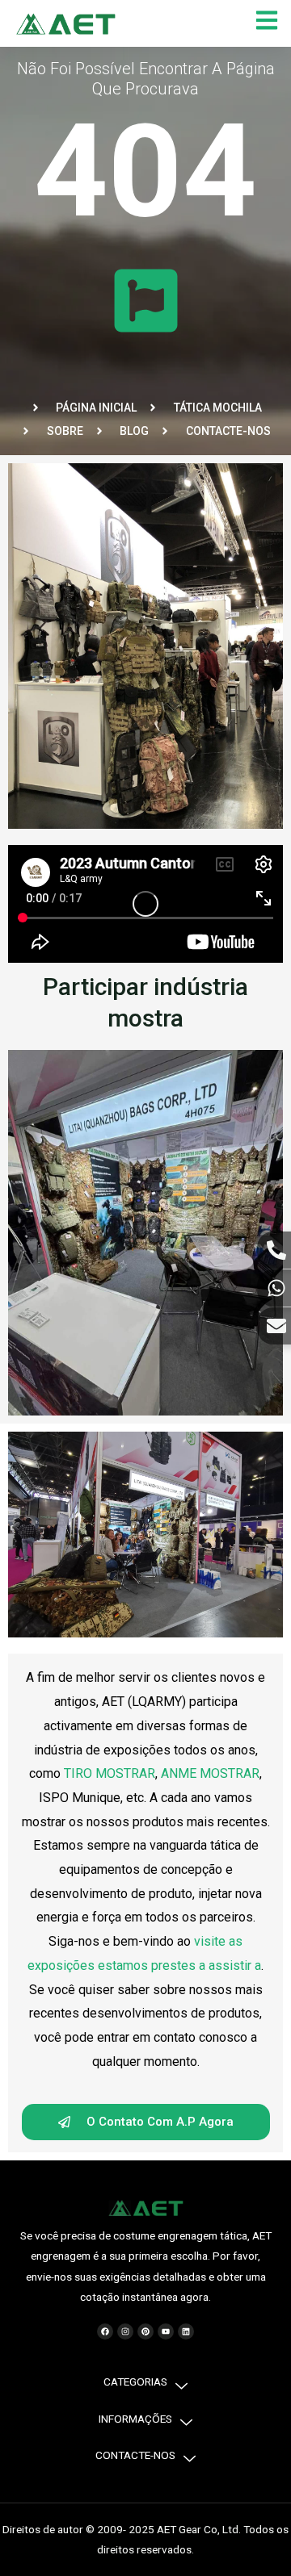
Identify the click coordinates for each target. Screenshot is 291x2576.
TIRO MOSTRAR (110, 1773)
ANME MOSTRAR (210, 1773)
